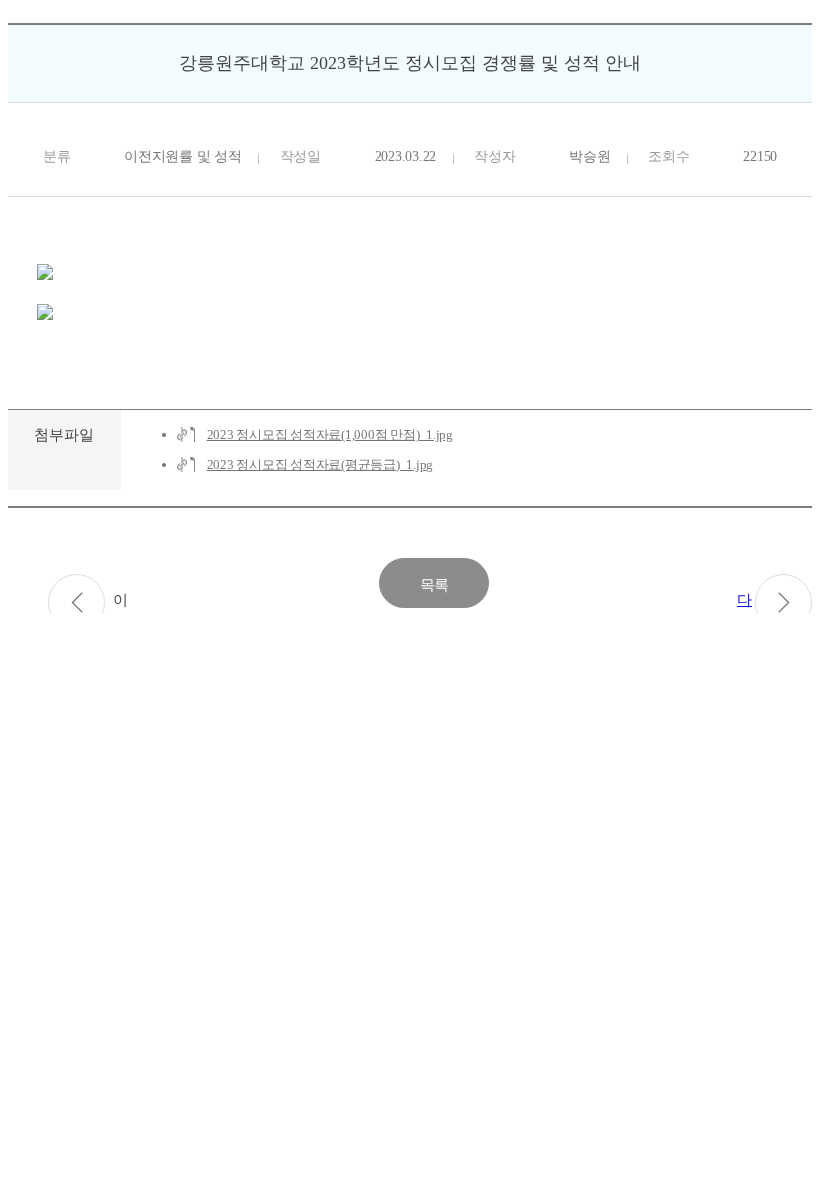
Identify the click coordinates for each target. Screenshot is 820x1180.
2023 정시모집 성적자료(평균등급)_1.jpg (320, 464)
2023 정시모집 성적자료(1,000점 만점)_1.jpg (330, 434)
